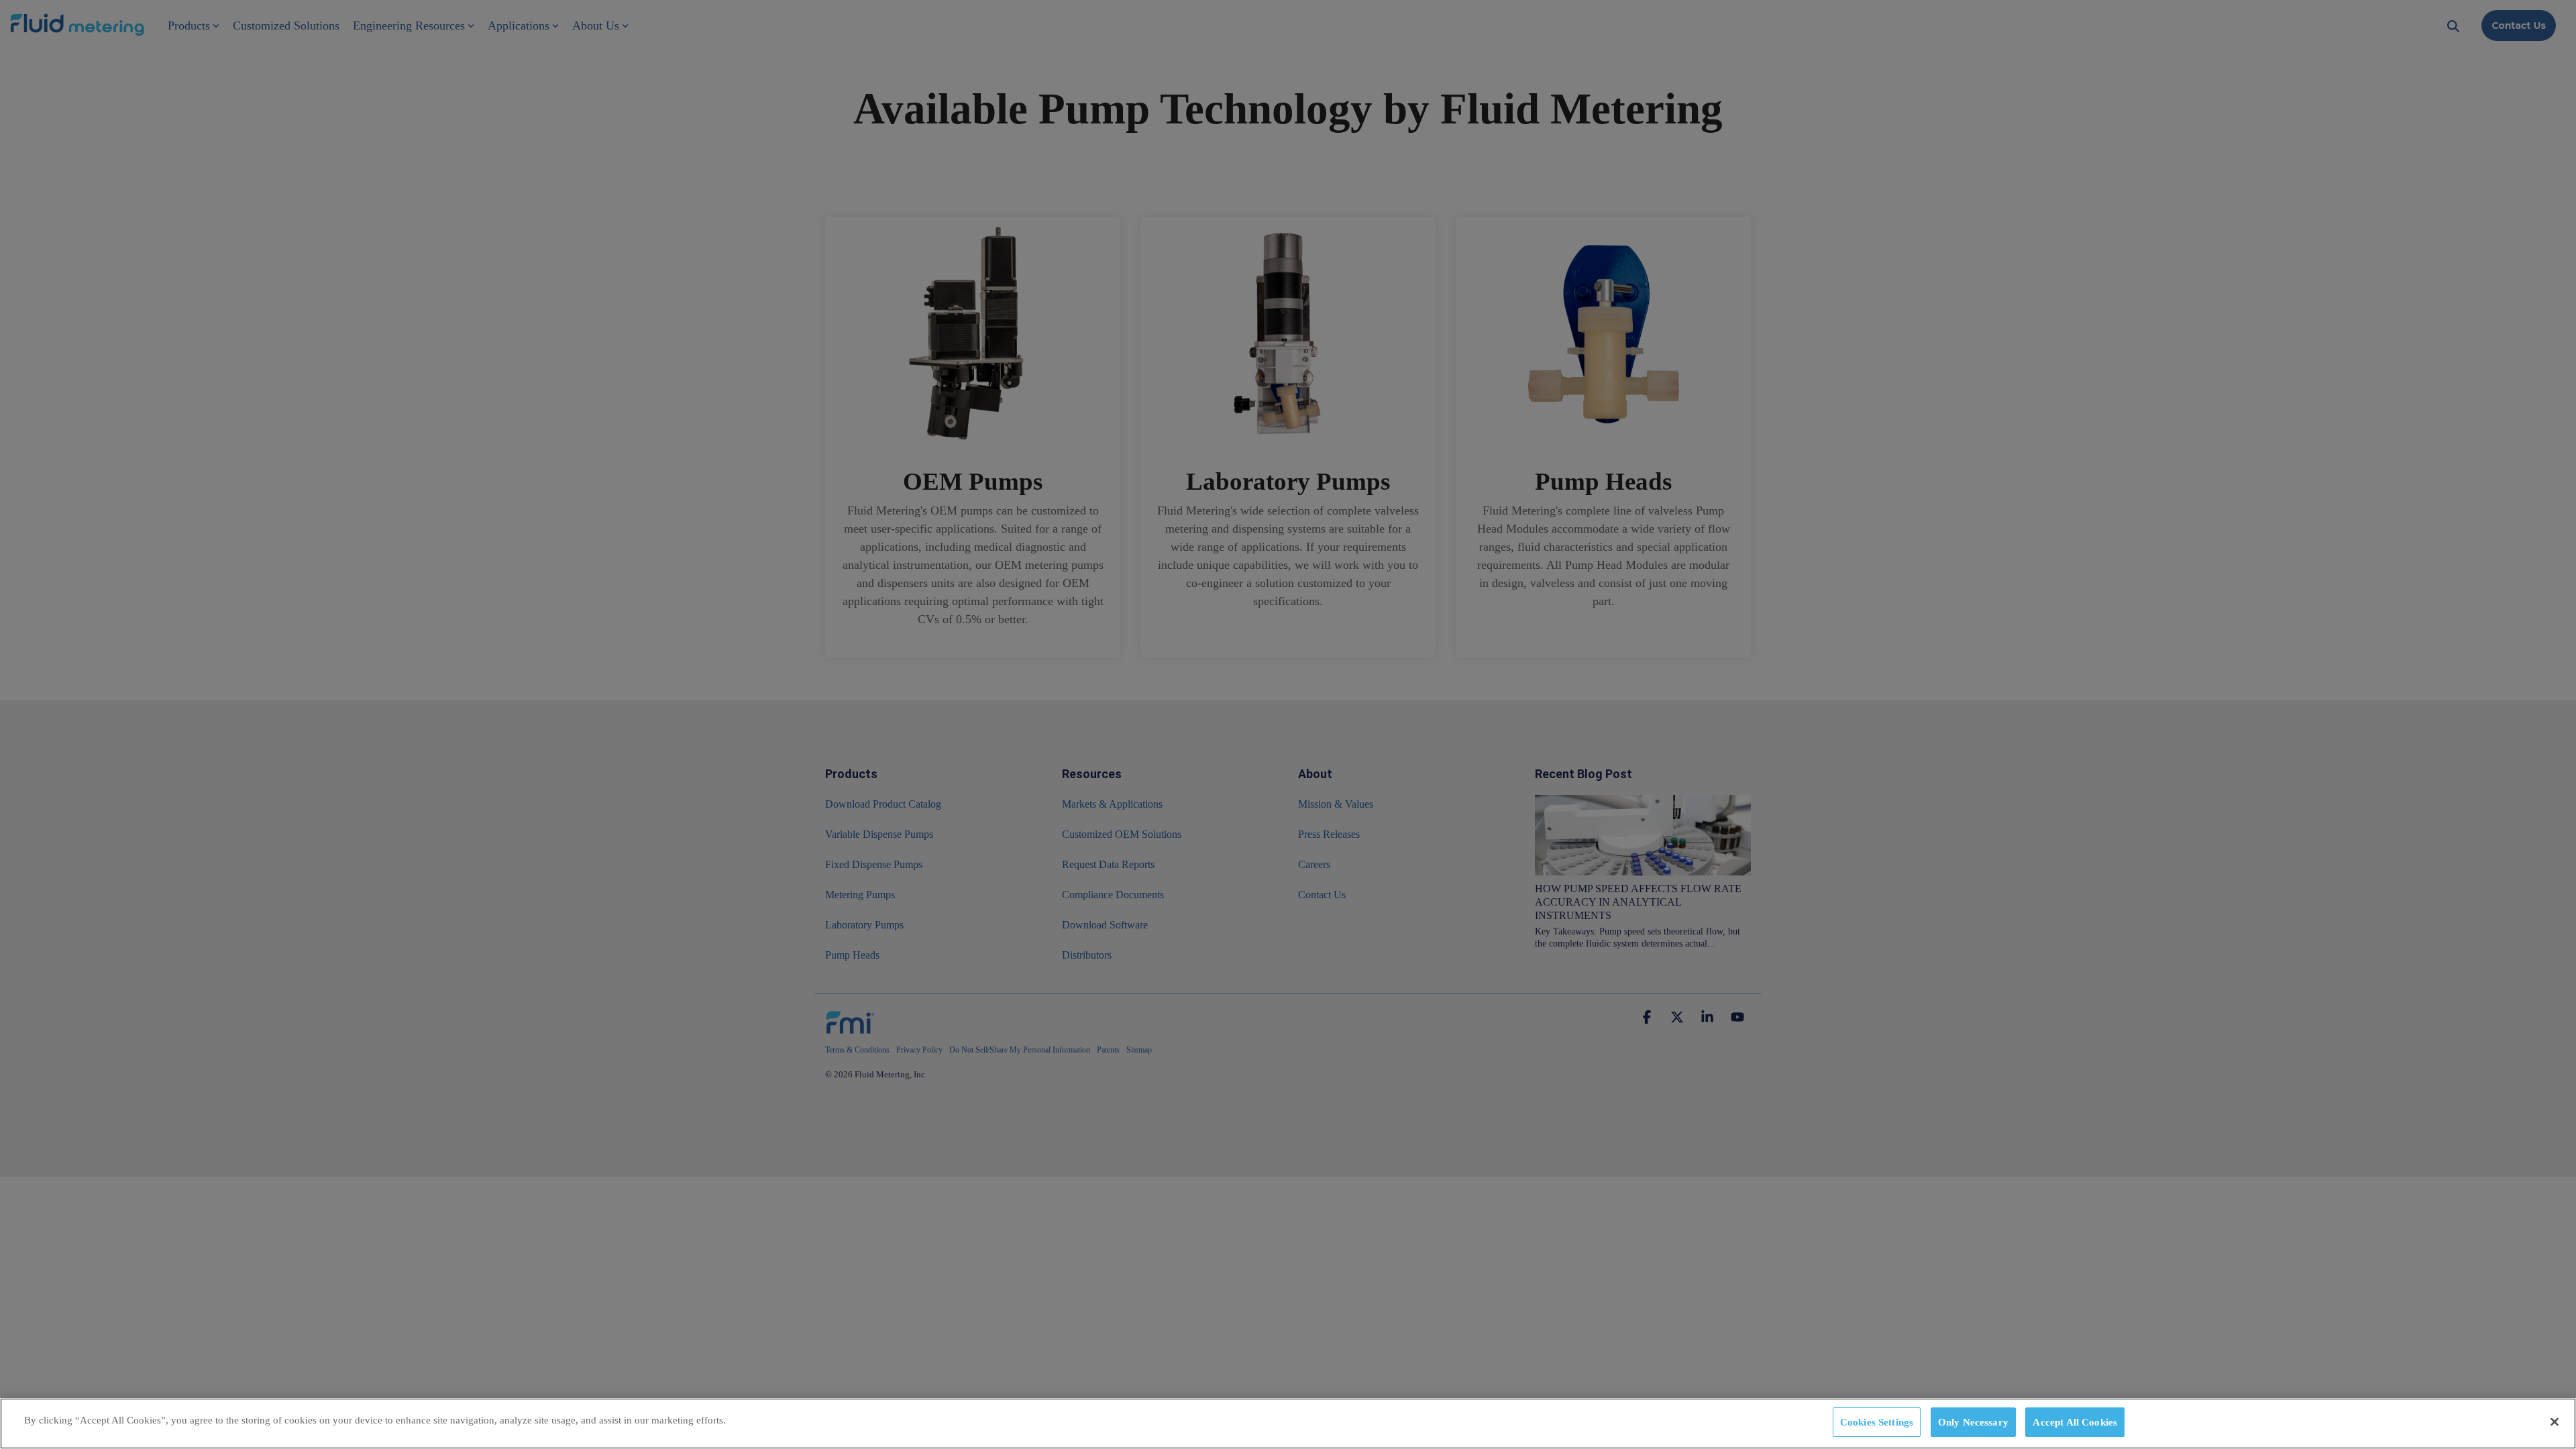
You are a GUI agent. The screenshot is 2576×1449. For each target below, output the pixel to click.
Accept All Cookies (2075, 1421)
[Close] (2555, 1421)
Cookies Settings (1877, 1421)
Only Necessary (1973, 1421)
